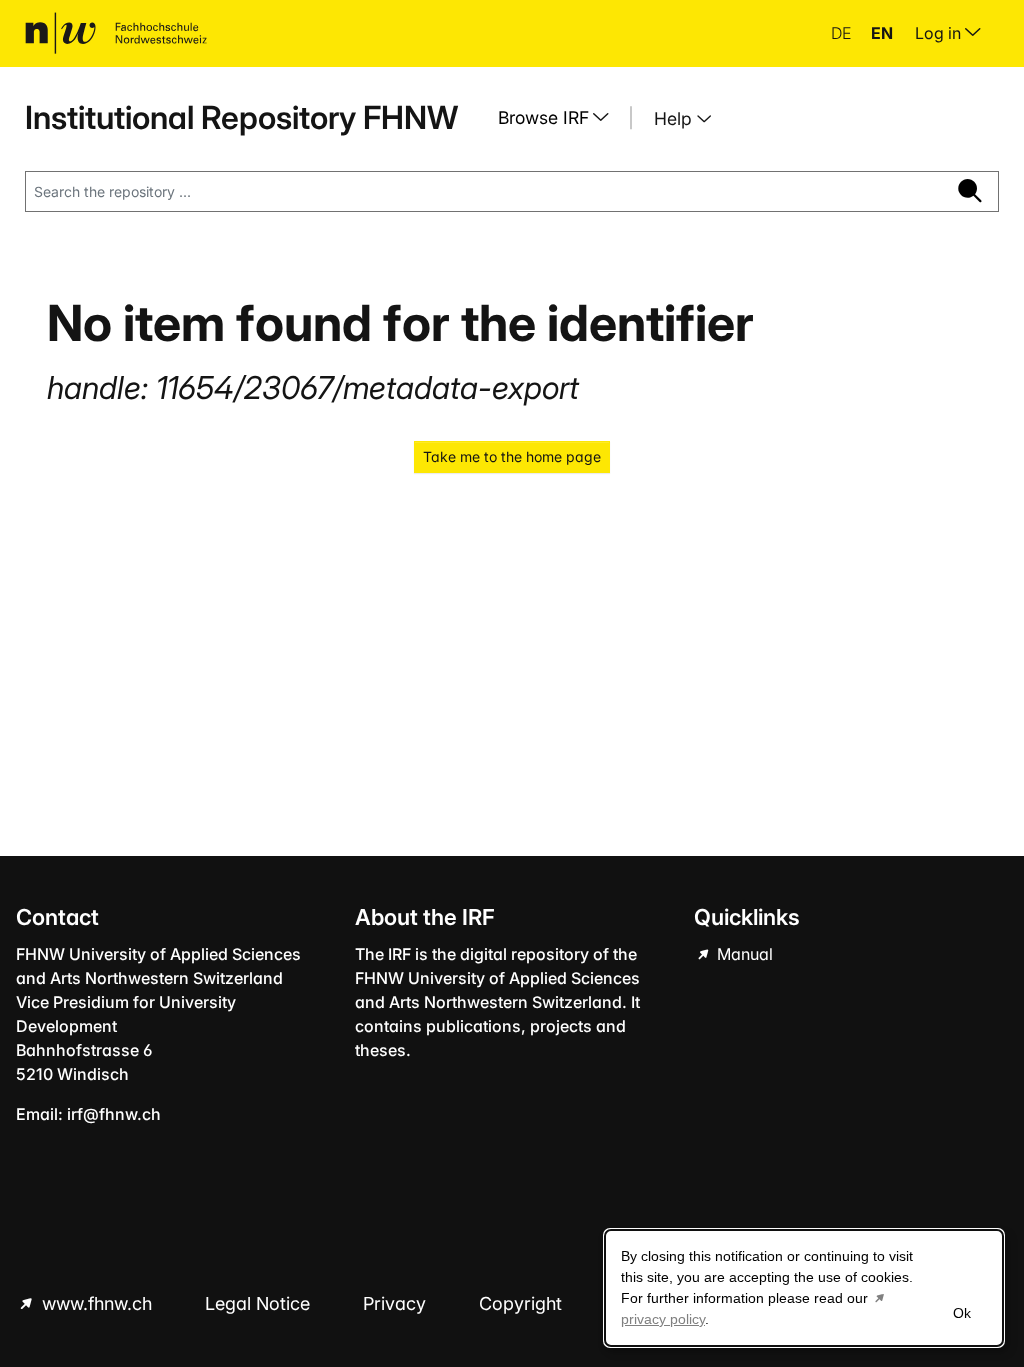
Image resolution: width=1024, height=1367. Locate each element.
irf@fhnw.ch (114, 1114)
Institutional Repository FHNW (241, 117)
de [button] (843, 33)
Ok (962, 1313)
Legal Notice (260, 1303)
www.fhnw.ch (97, 1303)
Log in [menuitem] (940, 33)
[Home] (116, 33)
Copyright (523, 1303)
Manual (743, 954)
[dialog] (804, 1288)
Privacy (397, 1303)
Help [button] (675, 118)
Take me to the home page (512, 456)
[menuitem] (561, 118)
